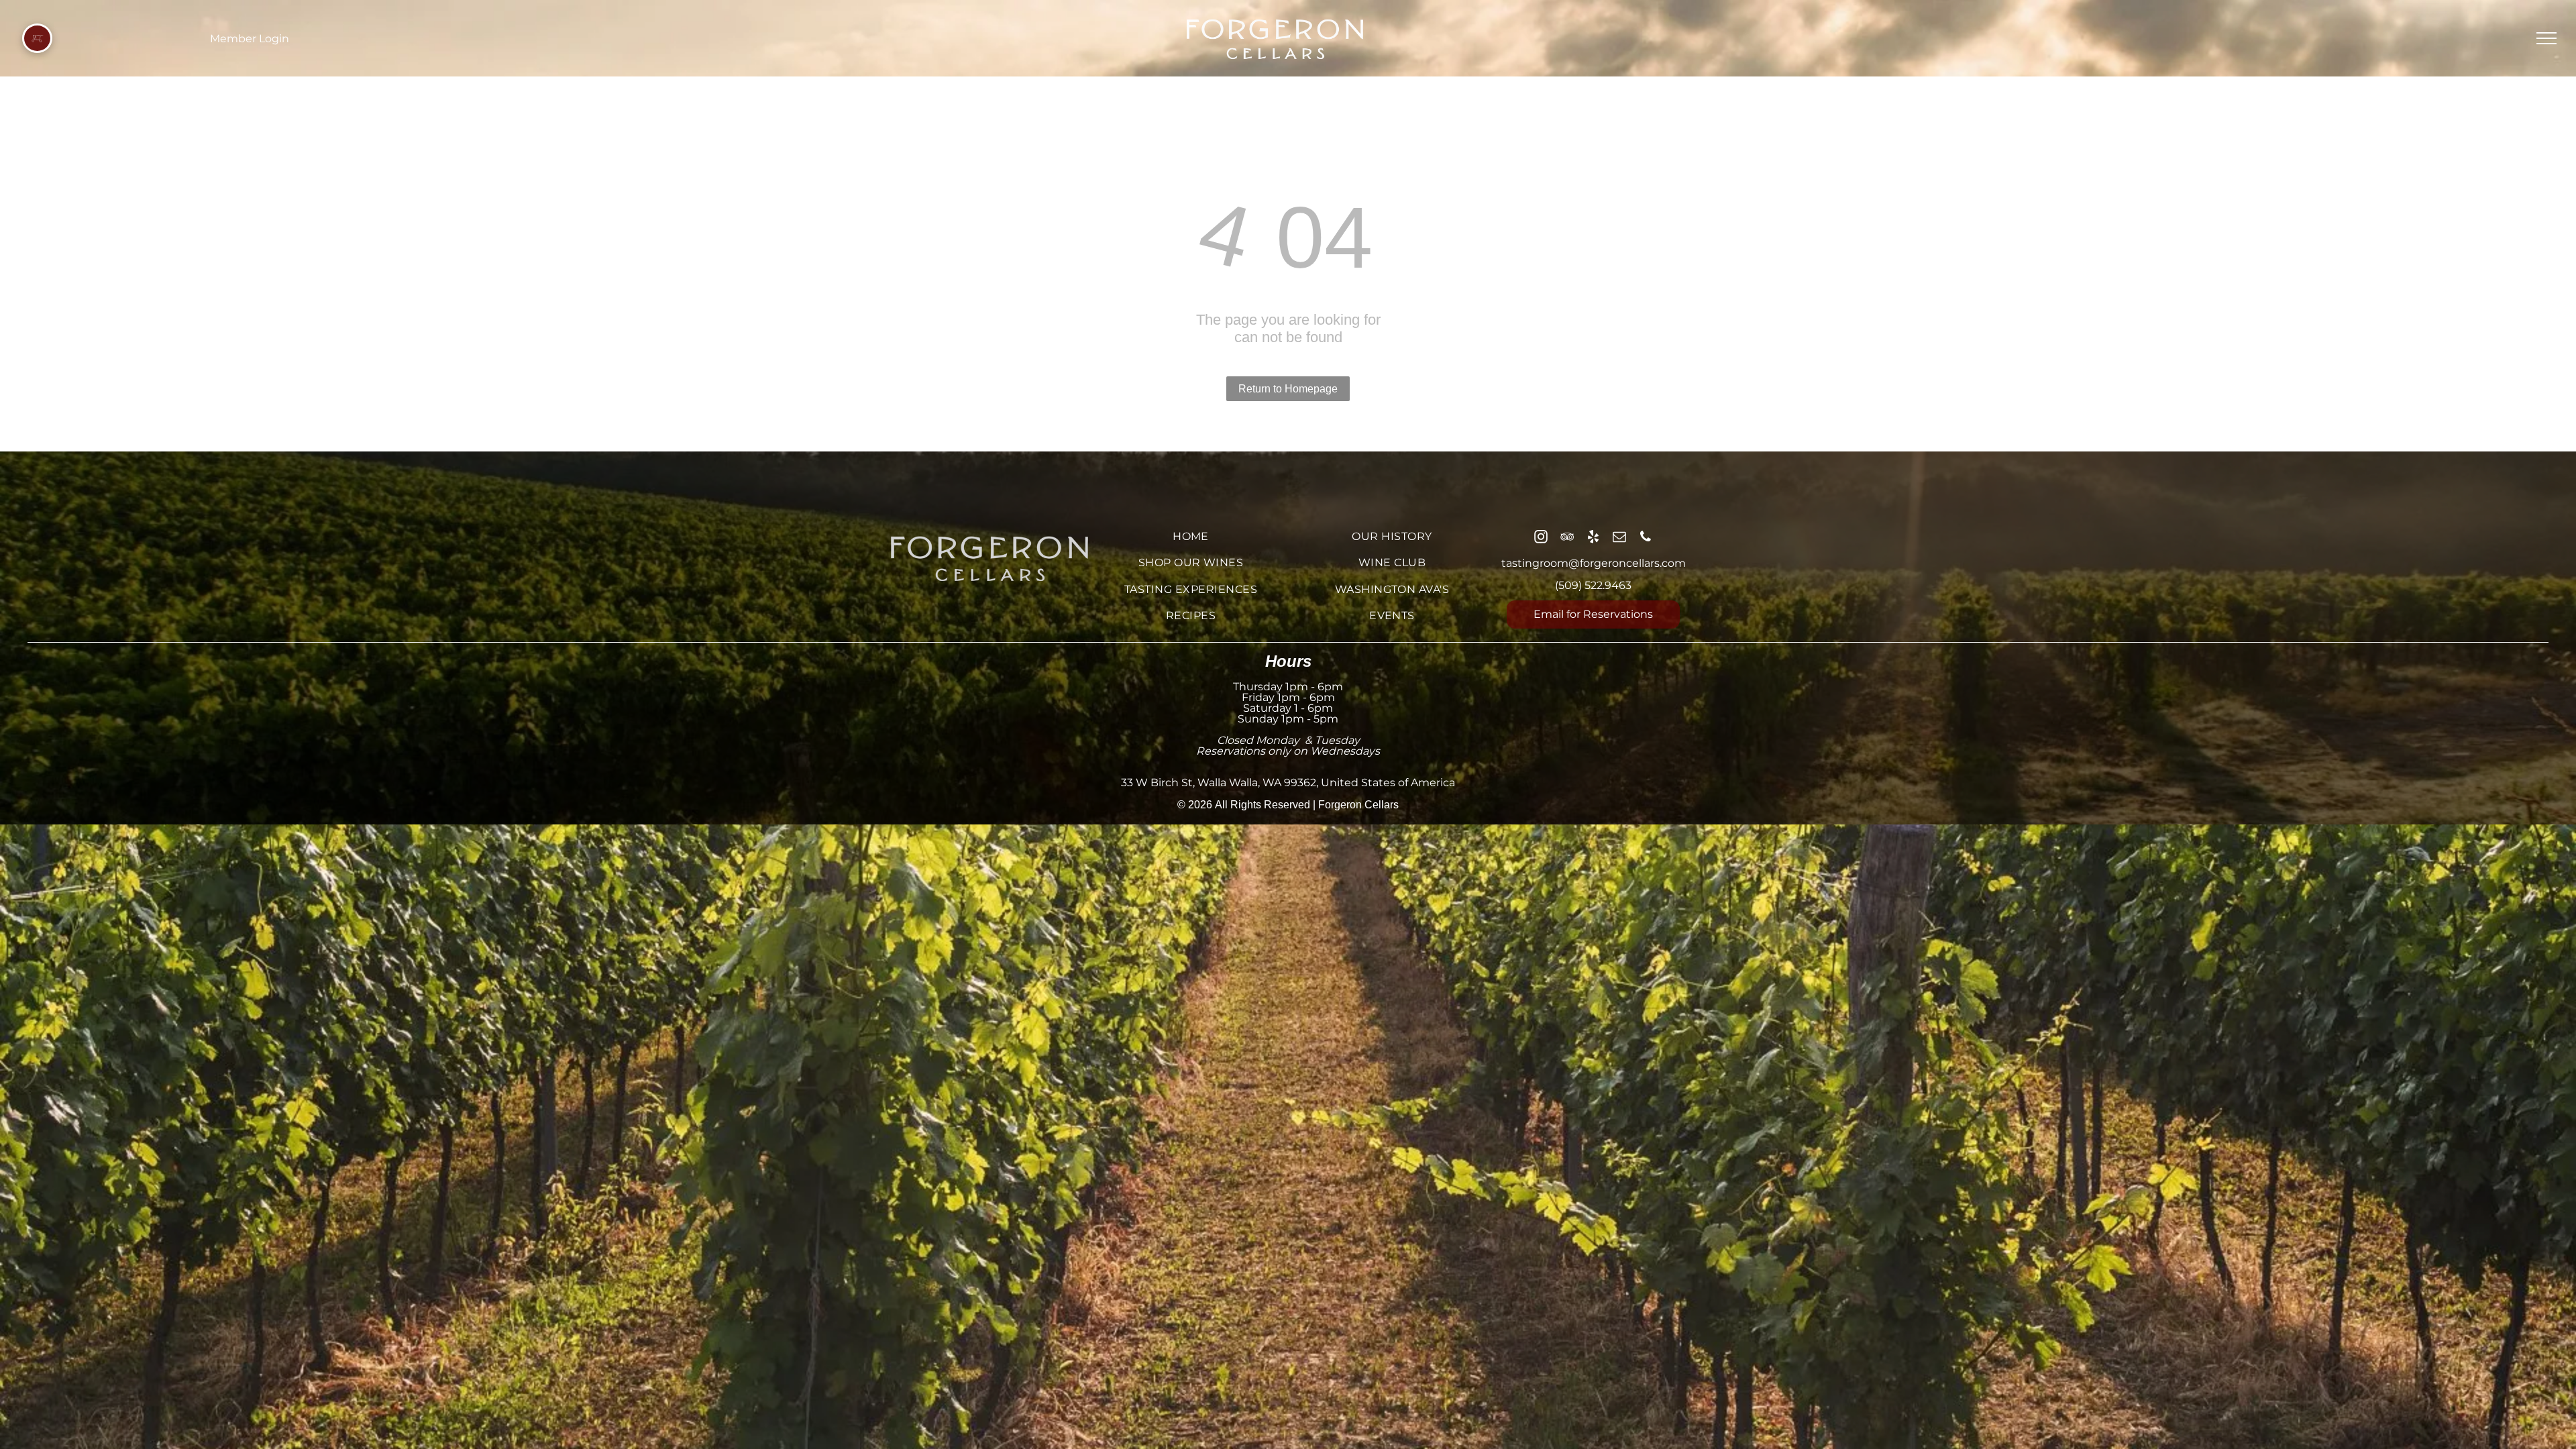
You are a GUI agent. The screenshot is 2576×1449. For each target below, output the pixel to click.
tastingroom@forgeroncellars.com (1594, 563)
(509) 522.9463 (1593, 585)
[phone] (1646, 538)
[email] (1619, 538)
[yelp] (1593, 538)
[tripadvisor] (1567, 538)
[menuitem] (1191, 536)
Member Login (250, 39)
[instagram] (1541, 538)
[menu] (2546, 38)
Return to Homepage (1288, 389)
